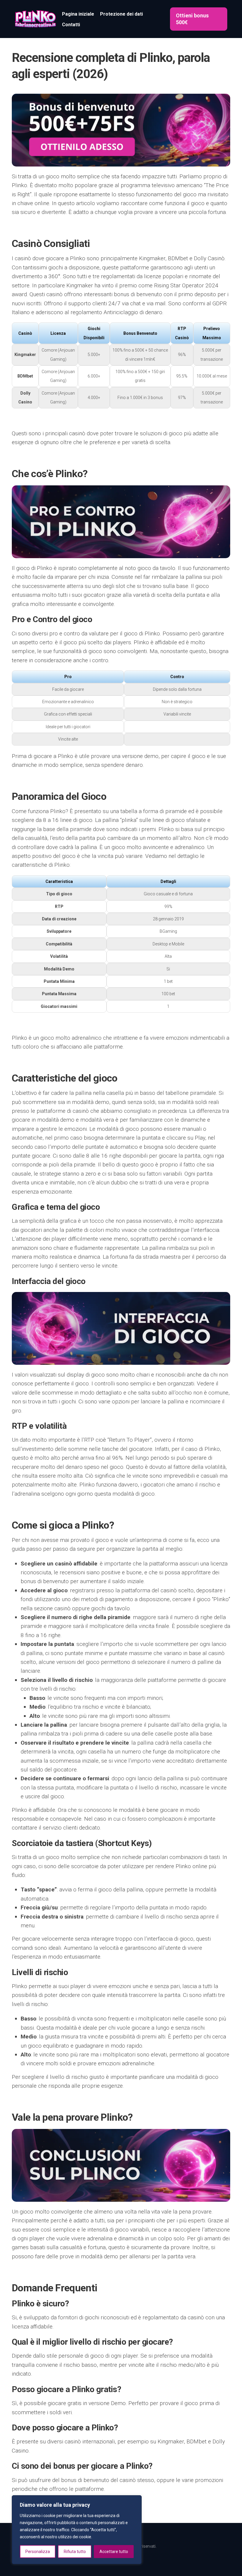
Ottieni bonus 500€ (192, 19)
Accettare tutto (114, 2552)
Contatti (71, 25)
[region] (77, 2530)
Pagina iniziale (78, 14)
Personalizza (38, 2552)
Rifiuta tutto (75, 2552)
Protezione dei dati (121, 14)
